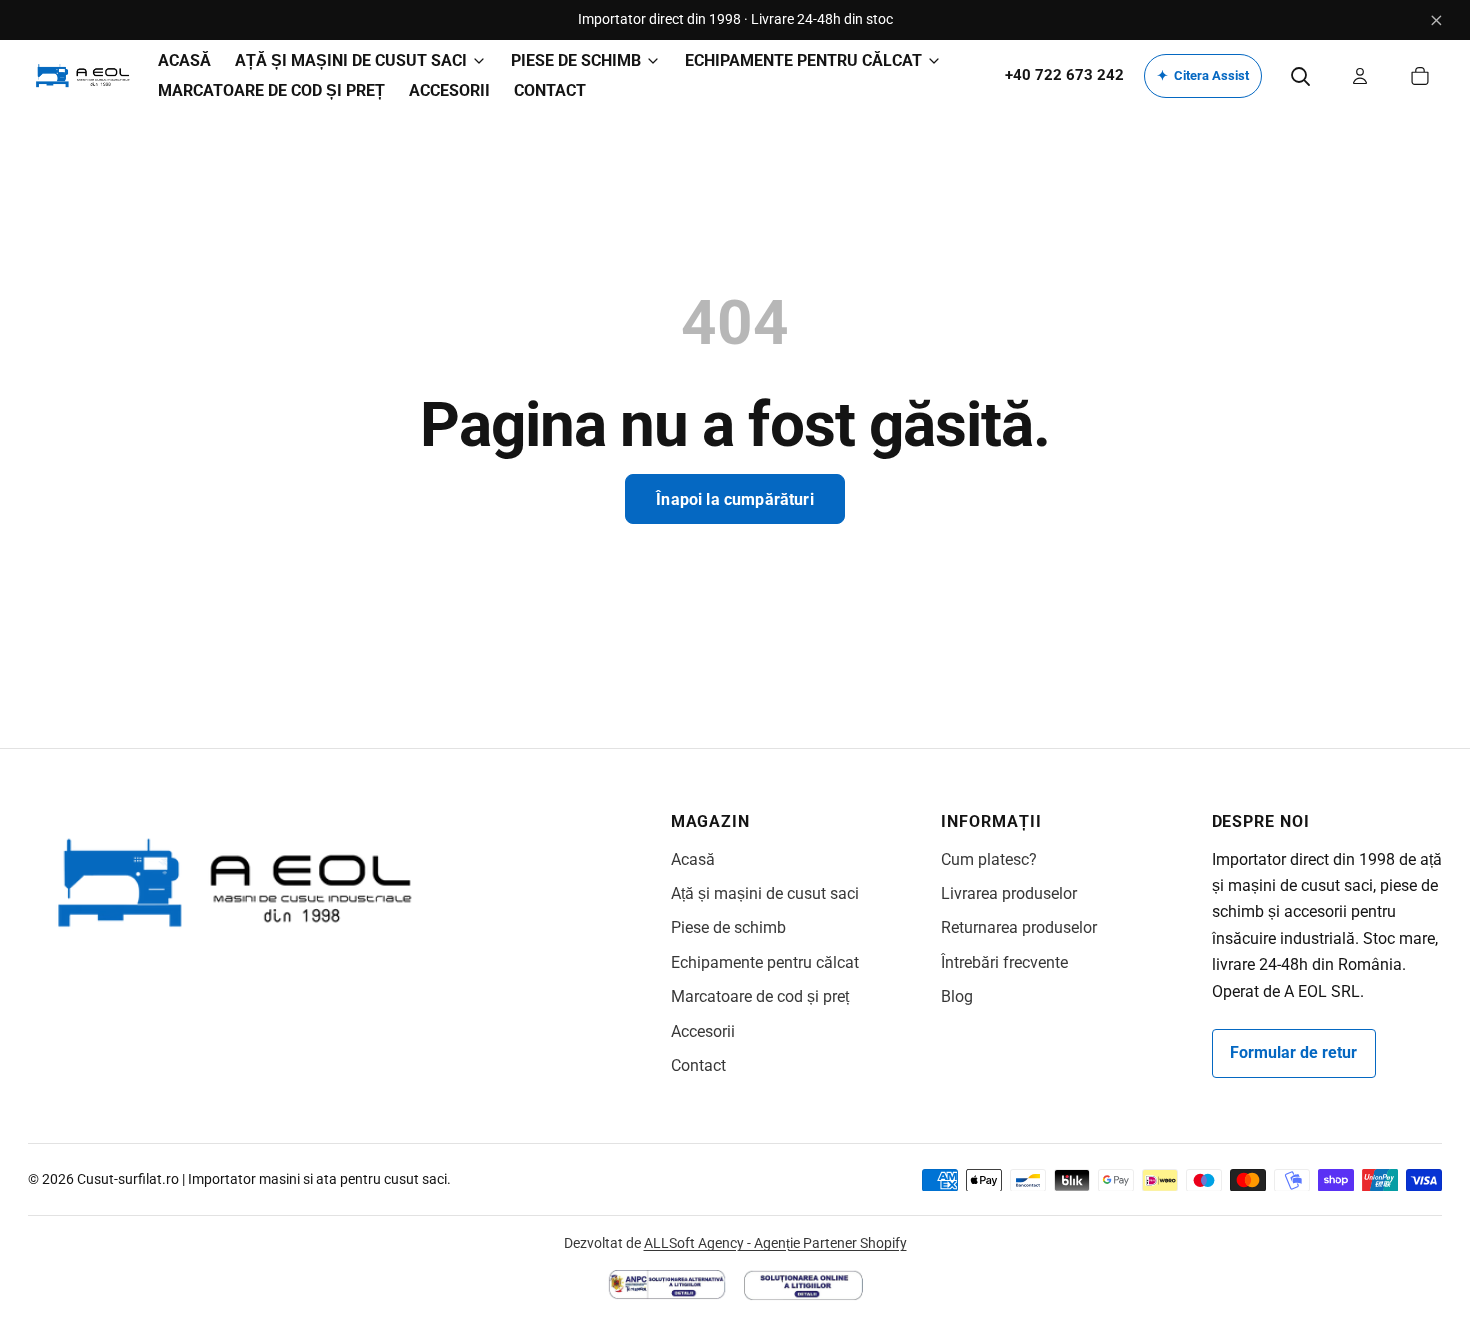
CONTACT (550, 90)
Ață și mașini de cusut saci (765, 893)
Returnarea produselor (1019, 927)
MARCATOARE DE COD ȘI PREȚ (271, 90)
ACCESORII (449, 90)
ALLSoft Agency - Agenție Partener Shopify (775, 1243)
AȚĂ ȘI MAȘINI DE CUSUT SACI (351, 60)
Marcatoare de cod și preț (760, 996)
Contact (698, 1065)
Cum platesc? (989, 859)
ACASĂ (184, 60)
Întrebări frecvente (1004, 962)
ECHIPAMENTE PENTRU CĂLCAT (803, 60)
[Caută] (1300, 76)
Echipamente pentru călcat (765, 962)
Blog (957, 996)
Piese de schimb (728, 927)
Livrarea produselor (1009, 893)
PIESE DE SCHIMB (576, 60)
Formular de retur (1293, 1052)
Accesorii (703, 1031)
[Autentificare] (1360, 76)
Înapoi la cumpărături (734, 499)
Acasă (693, 859)
